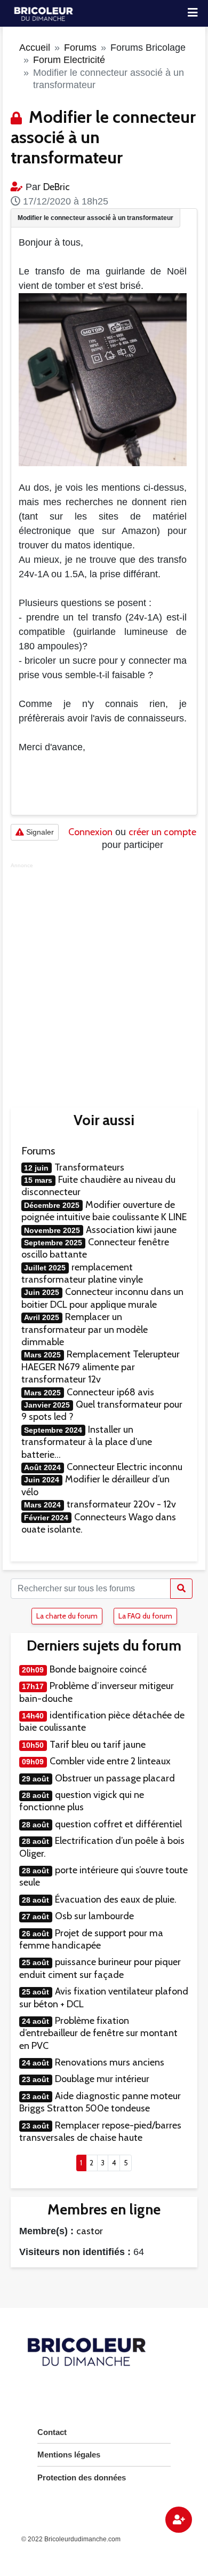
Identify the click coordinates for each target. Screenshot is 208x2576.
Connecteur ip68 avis (110, 1392)
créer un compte (162, 832)
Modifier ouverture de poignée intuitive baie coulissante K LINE (104, 1211)
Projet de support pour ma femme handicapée (91, 1939)
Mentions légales (69, 2455)
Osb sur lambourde (94, 1916)
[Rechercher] (181, 1589)
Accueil (35, 48)
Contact (52, 2432)
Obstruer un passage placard (115, 1778)
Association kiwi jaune (131, 1230)
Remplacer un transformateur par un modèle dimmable (85, 1329)
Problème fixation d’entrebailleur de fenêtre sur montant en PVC (98, 2033)
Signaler (39, 832)
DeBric (57, 187)
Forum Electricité (69, 60)
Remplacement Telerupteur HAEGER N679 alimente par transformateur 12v (101, 1367)
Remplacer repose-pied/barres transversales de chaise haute (100, 2131)
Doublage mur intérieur (102, 2079)
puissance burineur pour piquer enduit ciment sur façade (100, 1968)
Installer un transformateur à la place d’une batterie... (87, 1442)
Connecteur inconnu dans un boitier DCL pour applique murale (102, 1298)
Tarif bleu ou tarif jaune (98, 1745)
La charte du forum (67, 1616)
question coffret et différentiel (118, 1824)
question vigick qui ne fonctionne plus (82, 1801)
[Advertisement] (104, 977)
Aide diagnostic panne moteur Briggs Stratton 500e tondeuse (100, 2102)
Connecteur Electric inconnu (125, 1467)
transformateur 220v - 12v (121, 1504)
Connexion (90, 832)
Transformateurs (89, 1167)
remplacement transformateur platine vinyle (82, 1273)
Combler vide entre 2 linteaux (110, 1761)
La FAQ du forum (145, 1616)
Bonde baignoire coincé (98, 1669)
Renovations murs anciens (110, 2062)
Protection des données (82, 2477)
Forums (80, 48)
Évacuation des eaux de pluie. (116, 1899)
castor (90, 2231)
